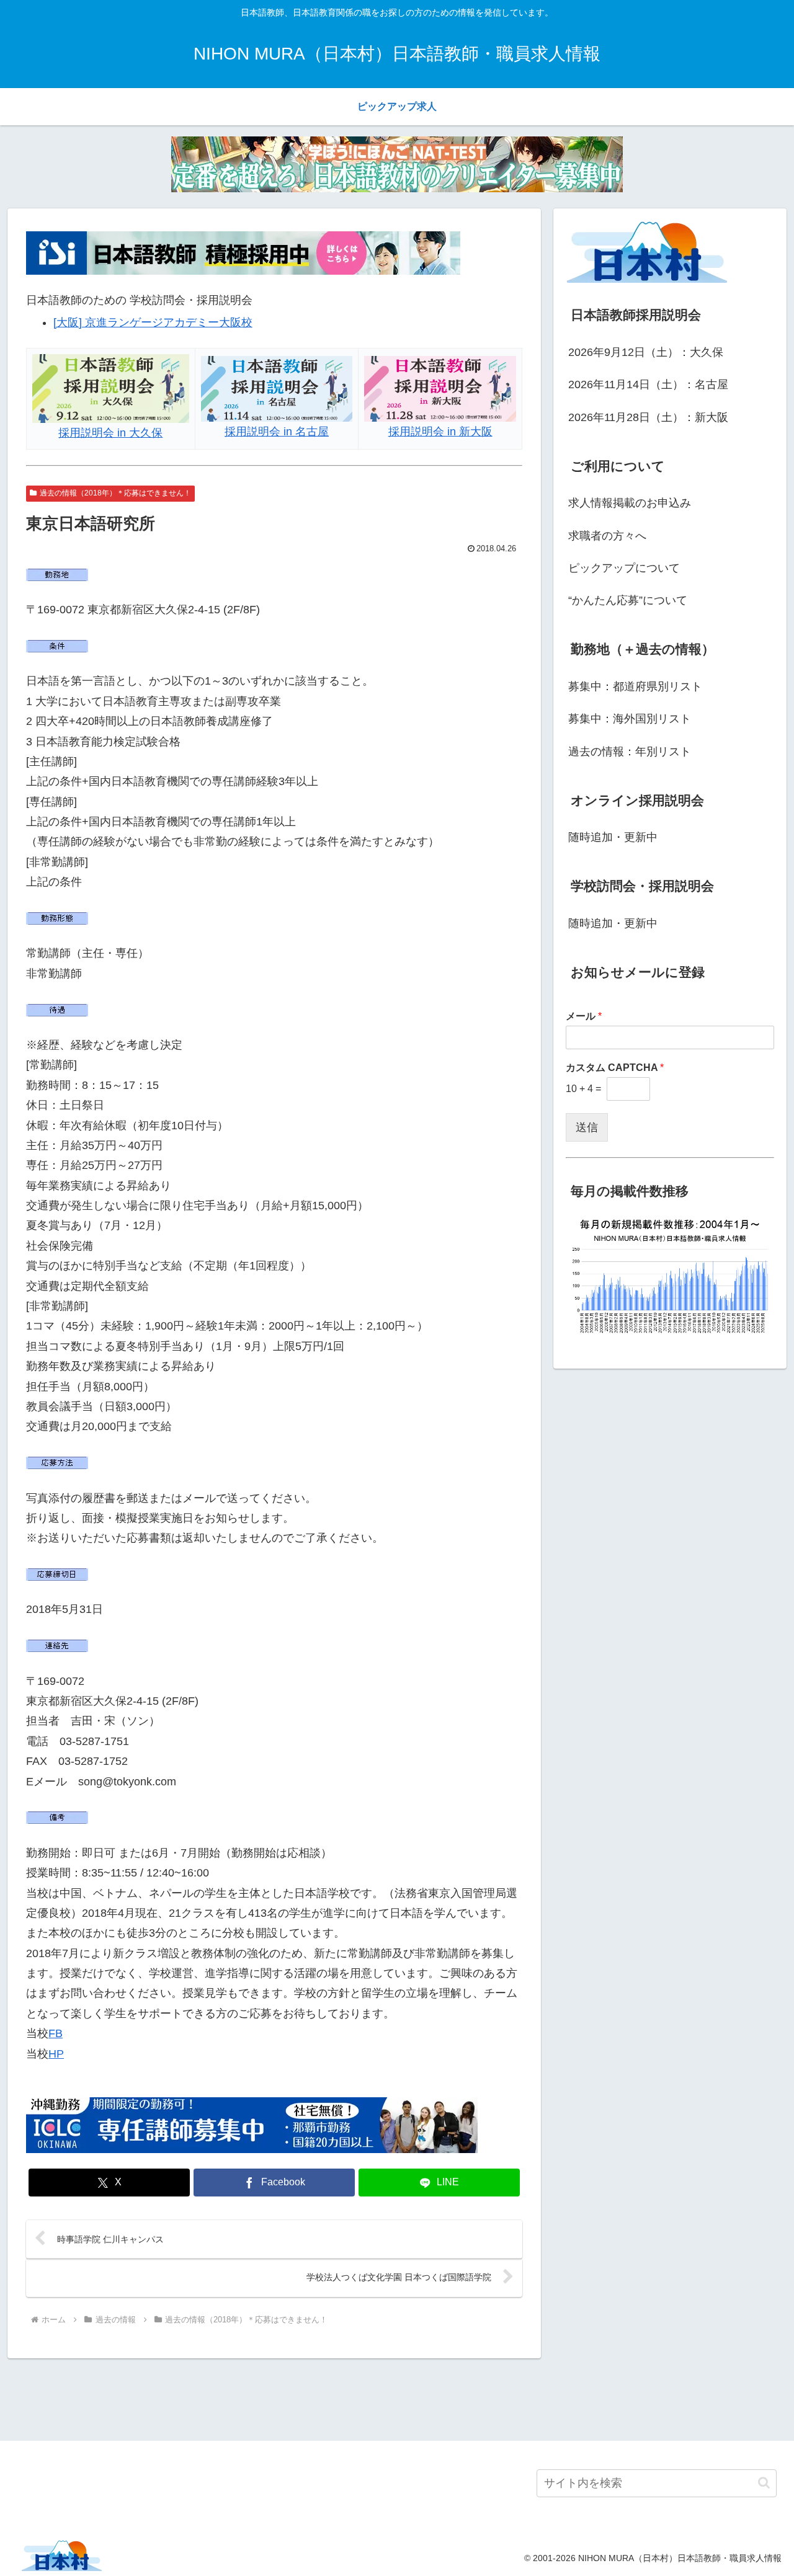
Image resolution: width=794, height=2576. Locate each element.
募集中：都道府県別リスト (635, 686)
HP (56, 2054)
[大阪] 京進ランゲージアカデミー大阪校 (153, 322)
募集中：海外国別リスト (630, 719)
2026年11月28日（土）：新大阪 (648, 417)
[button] (764, 2483)
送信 (587, 1127)
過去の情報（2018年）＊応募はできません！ (115, 493)
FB (56, 2033)
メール (584, 1016)
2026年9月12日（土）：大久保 (646, 352)
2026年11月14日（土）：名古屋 (648, 384)
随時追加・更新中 (613, 837)
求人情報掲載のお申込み (630, 503)
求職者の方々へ (607, 536)
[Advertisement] (397, 2397)
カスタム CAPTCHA (615, 1068)
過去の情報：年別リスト (630, 752)
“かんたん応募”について (628, 600)
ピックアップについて (624, 568)
